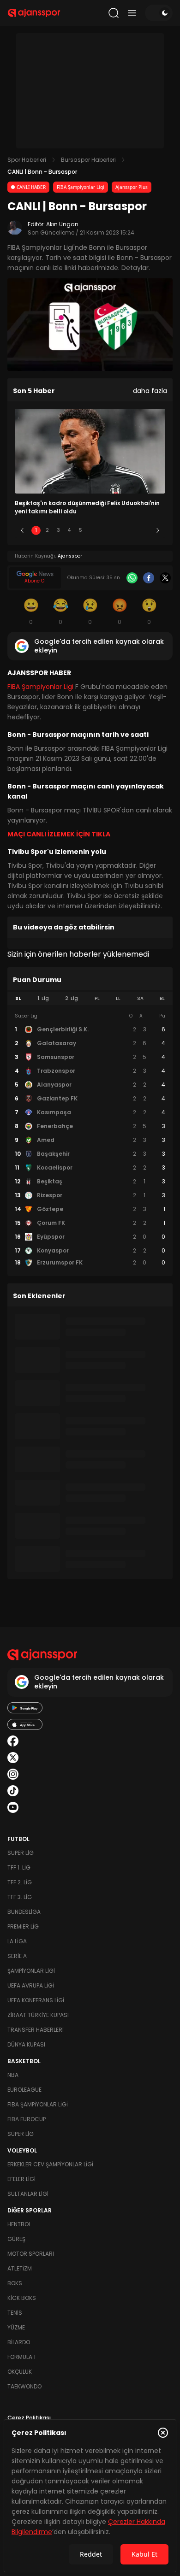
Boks (15, 2283)
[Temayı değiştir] (159, 13)
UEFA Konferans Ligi (36, 2000)
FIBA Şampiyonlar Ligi (81, 187)
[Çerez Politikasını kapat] (163, 2433)
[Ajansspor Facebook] (13, 1741)
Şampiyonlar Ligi (31, 1971)
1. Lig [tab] (43, 998)
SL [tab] (18, 998)
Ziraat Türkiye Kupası (38, 2015)
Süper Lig (21, 1853)
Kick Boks (22, 2298)
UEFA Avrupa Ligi (31, 1985)
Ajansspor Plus (132, 187)
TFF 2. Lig (20, 1882)
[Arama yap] (114, 13)
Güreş (16, 2239)
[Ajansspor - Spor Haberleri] (34, 13)
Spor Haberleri (27, 160)
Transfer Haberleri (36, 2030)
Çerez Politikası (29, 2418)
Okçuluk (20, 2372)
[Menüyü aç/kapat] (132, 13)
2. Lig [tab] (72, 998)
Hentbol (19, 2224)
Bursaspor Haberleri (88, 160)
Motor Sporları (31, 2254)
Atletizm (20, 2268)
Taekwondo (24, 2386)
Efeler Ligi (21, 2179)
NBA (13, 2075)
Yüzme (16, 2327)
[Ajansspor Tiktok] (13, 1791)
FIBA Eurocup (27, 2119)
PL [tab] (97, 998)
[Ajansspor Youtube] (13, 1807)
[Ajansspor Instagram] (13, 1774)
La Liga (17, 1941)
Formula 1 (21, 2357)
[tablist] (90, 999)
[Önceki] (22, 530)
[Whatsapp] (132, 578)
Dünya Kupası (26, 2044)
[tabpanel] (90, 1140)
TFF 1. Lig (19, 1867)
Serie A (17, 1956)
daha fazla (150, 391)
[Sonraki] (158, 530)
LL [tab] (118, 998)
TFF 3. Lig (20, 1897)
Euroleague (24, 2090)
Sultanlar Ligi (28, 2194)
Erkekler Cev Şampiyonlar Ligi (50, 2164)
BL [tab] (162, 998)
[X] (165, 578)
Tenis (15, 2313)
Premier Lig (23, 1926)
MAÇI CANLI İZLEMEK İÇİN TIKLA (59, 834)
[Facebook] (149, 578)
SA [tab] (140, 998)
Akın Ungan (62, 224)
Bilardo (19, 2342)
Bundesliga (24, 1912)
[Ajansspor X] (13, 1758)
